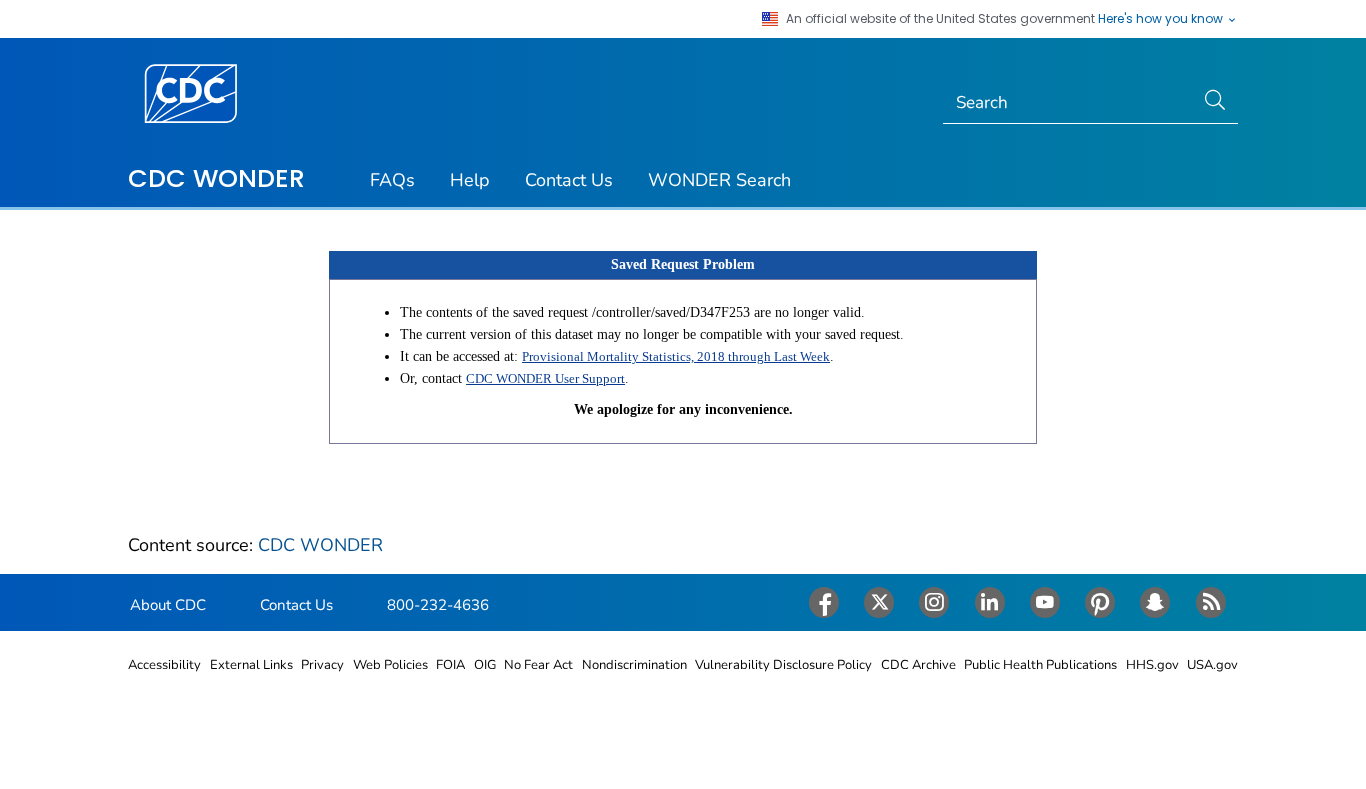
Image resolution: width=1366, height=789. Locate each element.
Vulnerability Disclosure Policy (783, 665)
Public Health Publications (1040, 665)
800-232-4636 (438, 605)
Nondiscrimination (634, 665)
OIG (485, 665)
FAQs (392, 180)
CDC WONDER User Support (545, 378)
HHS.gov (1152, 665)
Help (470, 180)
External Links (251, 665)
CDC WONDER (216, 178)
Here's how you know (1162, 19)
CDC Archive (918, 665)
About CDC (168, 605)
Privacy (322, 665)
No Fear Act (538, 665)
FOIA (450, 665)
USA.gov (1212, 665)
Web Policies (390, 665)
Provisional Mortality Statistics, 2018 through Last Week (676, 356)
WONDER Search (719, 180)
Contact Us (569, 180)
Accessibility (164, 665)
